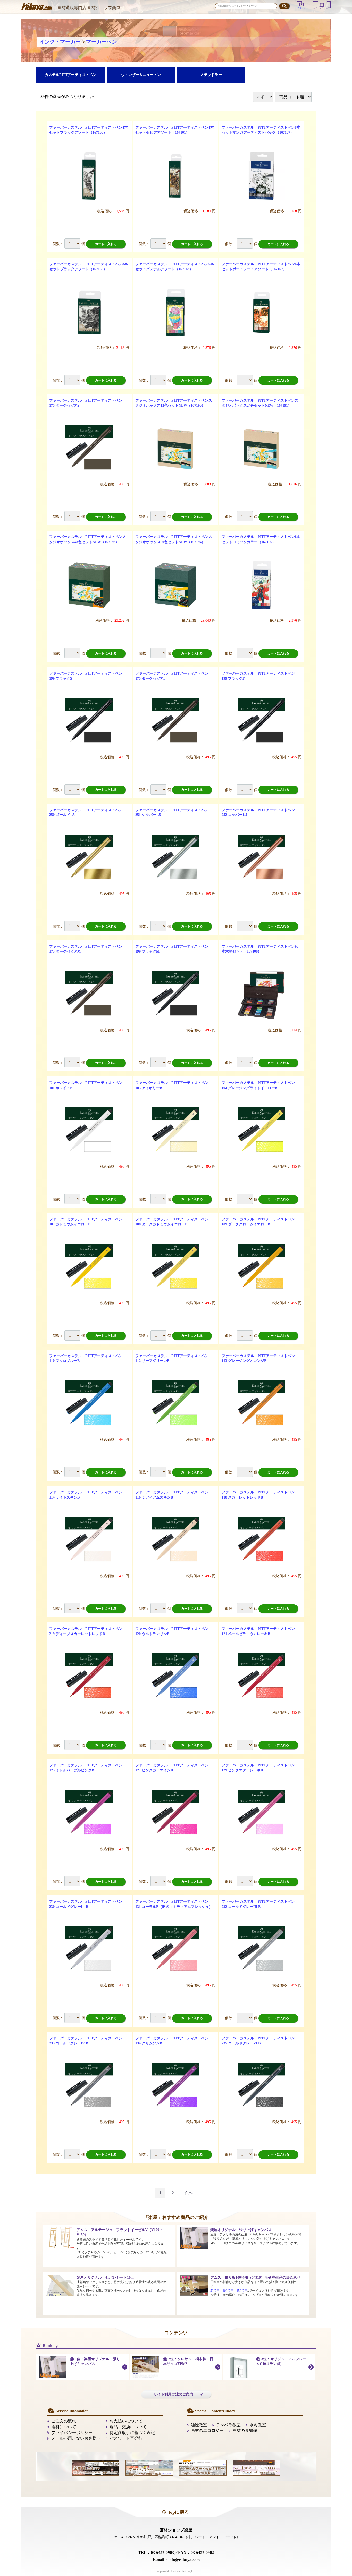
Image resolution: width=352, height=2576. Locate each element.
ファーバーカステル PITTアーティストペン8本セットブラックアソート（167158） (89, 267)
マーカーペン (102, 42)
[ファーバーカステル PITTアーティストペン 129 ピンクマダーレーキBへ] (261, 1814)
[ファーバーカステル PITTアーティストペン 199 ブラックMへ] (175, 995)
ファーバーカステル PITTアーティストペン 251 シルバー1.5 (174, 813)
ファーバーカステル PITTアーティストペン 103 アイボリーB (174, 1085)
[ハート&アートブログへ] (256, 2467)
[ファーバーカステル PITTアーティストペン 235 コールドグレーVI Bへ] (261, 2087)
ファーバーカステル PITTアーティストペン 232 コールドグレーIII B (260, 1904)
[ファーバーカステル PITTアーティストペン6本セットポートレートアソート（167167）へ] (261, 312)
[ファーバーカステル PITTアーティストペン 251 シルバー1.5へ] (175, 858)
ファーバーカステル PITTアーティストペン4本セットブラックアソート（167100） (89, 130)
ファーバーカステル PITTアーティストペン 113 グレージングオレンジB (260, 1358)
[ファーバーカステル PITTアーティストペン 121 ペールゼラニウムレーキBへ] (261, 1677)
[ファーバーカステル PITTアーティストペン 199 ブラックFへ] (261, 722)
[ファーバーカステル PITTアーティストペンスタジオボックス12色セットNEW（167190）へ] (175, 449)
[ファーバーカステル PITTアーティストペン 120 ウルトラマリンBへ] (175, 1677)
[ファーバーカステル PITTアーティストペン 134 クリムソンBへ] (175, 2087)
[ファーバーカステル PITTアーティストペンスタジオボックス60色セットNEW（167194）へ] (175, 585)
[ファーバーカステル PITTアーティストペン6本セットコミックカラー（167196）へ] (261, 585)
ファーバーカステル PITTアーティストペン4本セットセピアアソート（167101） (175, 130)
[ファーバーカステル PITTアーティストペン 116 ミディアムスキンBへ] (175, 1541)
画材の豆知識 (245, 2431)
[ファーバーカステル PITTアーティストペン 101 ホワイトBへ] (89, 1131)
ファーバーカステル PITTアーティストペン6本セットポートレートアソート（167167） (261, 267)
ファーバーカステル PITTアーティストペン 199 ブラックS (88, 676)
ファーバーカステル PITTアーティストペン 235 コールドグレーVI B (260, 2041)
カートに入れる (106, 244)
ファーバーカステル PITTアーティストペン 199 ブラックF (260, 676)
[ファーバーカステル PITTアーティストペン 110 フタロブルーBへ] (89, 1404)
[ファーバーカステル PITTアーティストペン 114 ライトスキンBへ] (89, 1541)
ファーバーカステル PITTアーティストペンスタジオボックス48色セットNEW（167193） (88, 539)
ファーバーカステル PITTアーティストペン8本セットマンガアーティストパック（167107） (261, 130)
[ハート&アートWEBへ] (203, 2467)
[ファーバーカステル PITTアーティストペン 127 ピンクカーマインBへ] (175, 1814)
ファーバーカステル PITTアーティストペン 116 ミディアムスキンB (174, 1495)
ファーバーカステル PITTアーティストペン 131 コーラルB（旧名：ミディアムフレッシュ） (174, 1904)
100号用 (228, 2291)
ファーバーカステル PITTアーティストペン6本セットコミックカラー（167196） (261, 539)
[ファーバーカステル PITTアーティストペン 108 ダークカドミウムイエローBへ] (175, 1268)
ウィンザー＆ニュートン (141, 75)
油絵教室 (199, 2425)
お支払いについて (126, 2421)
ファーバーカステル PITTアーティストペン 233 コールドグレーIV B (88, 2041)
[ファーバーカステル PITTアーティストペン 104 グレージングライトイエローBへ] (261, 1131)
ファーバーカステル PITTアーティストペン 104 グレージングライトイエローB (260, 1085)
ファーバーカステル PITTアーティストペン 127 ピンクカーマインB (174, 1768)
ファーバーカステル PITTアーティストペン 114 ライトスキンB (88, 1495)
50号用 (215, 2291)
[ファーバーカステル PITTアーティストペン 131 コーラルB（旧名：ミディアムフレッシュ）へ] (175, 1950)
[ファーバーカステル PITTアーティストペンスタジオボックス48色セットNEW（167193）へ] (89, 585)
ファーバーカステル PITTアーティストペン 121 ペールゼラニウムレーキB (260, 1631)
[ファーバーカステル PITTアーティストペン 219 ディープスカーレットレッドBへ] (89, 1677)
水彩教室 (258, 2425)
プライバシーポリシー (72, 2433)
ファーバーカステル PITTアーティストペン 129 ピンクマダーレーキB (260, 1768)
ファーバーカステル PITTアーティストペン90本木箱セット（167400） (260, 949)
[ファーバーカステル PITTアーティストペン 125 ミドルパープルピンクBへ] (89, 1814)
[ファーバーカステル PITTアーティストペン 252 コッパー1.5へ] (261, 858)
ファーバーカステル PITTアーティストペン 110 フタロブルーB (88, 1358)
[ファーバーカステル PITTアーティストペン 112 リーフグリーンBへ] (175, 1404)
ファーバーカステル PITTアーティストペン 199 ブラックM (174, 949)
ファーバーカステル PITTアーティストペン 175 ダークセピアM (88, 949)
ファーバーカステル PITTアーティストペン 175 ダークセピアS (88, 403)
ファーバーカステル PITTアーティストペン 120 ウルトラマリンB (174, 1631)
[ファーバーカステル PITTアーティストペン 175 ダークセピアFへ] (175, 722)
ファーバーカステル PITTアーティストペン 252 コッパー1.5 (260, 813)
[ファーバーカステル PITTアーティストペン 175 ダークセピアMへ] (89, 995)
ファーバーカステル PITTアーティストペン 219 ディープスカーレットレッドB (88, 1631)
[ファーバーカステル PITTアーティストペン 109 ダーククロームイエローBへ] (261, 1268)
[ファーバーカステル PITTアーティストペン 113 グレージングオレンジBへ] (261, 1404)
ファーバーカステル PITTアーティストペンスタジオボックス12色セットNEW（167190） (174, 403)
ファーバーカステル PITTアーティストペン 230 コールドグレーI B (88, 1904)
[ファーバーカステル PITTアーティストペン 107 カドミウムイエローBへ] (89, 1268)
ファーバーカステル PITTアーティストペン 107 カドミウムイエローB (88, 1222)
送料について (64, 2427)
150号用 (242, 2291)
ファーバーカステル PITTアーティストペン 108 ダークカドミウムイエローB (174, 1222)
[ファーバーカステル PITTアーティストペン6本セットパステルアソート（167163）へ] (175, 312)
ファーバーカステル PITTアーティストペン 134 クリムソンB (174, 2041)
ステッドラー (211, 75)
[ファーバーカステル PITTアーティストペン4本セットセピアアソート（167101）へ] (175, 176)
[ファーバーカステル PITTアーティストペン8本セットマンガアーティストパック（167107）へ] (261, 176)
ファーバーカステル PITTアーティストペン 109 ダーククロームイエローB (260, 1222)
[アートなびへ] (149, 2467)
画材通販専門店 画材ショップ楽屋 (89, 8)
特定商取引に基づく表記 (132, 2433)
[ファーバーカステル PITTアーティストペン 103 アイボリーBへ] (175, 1131)
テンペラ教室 (228, 2425)
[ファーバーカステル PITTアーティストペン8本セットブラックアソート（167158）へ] (89, 312)
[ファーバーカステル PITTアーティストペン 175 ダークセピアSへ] (89, 449)
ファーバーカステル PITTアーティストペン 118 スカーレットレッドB (260, 1495)
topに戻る (179, 2512)
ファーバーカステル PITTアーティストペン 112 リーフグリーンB (174, 1358)
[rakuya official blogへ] (96, 2467)
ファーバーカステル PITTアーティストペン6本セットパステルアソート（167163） (175, 267)
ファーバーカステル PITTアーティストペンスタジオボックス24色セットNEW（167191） (260, 403)
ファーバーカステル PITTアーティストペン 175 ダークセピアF (174, 676)
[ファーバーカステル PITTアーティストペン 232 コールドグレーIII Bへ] (261, 1950)
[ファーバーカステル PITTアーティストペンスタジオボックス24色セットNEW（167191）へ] (261, 449)
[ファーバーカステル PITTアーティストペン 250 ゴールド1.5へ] (89, 858)
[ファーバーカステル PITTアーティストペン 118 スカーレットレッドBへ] (261, 1541)
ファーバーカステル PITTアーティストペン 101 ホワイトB (88, 1085)
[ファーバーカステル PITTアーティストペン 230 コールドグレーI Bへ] (89, 1950)
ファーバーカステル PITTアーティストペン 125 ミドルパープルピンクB (88, 1768)
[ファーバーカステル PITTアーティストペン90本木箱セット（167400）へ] (261, 995)
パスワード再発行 (126, 2438)
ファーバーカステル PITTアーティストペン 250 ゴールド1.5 (88, 813)
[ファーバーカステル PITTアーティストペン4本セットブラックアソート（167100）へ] (89, 176)
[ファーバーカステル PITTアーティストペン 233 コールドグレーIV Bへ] (89, 2087)
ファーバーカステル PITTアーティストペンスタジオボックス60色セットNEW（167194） (174, 539)
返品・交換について (128, 2427)
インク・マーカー (60, 42)
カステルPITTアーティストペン (71, 75)
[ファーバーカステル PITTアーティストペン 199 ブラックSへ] (89, 722)
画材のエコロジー (207, 2431)
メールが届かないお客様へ (76, 2438)
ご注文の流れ (64, 2421)
